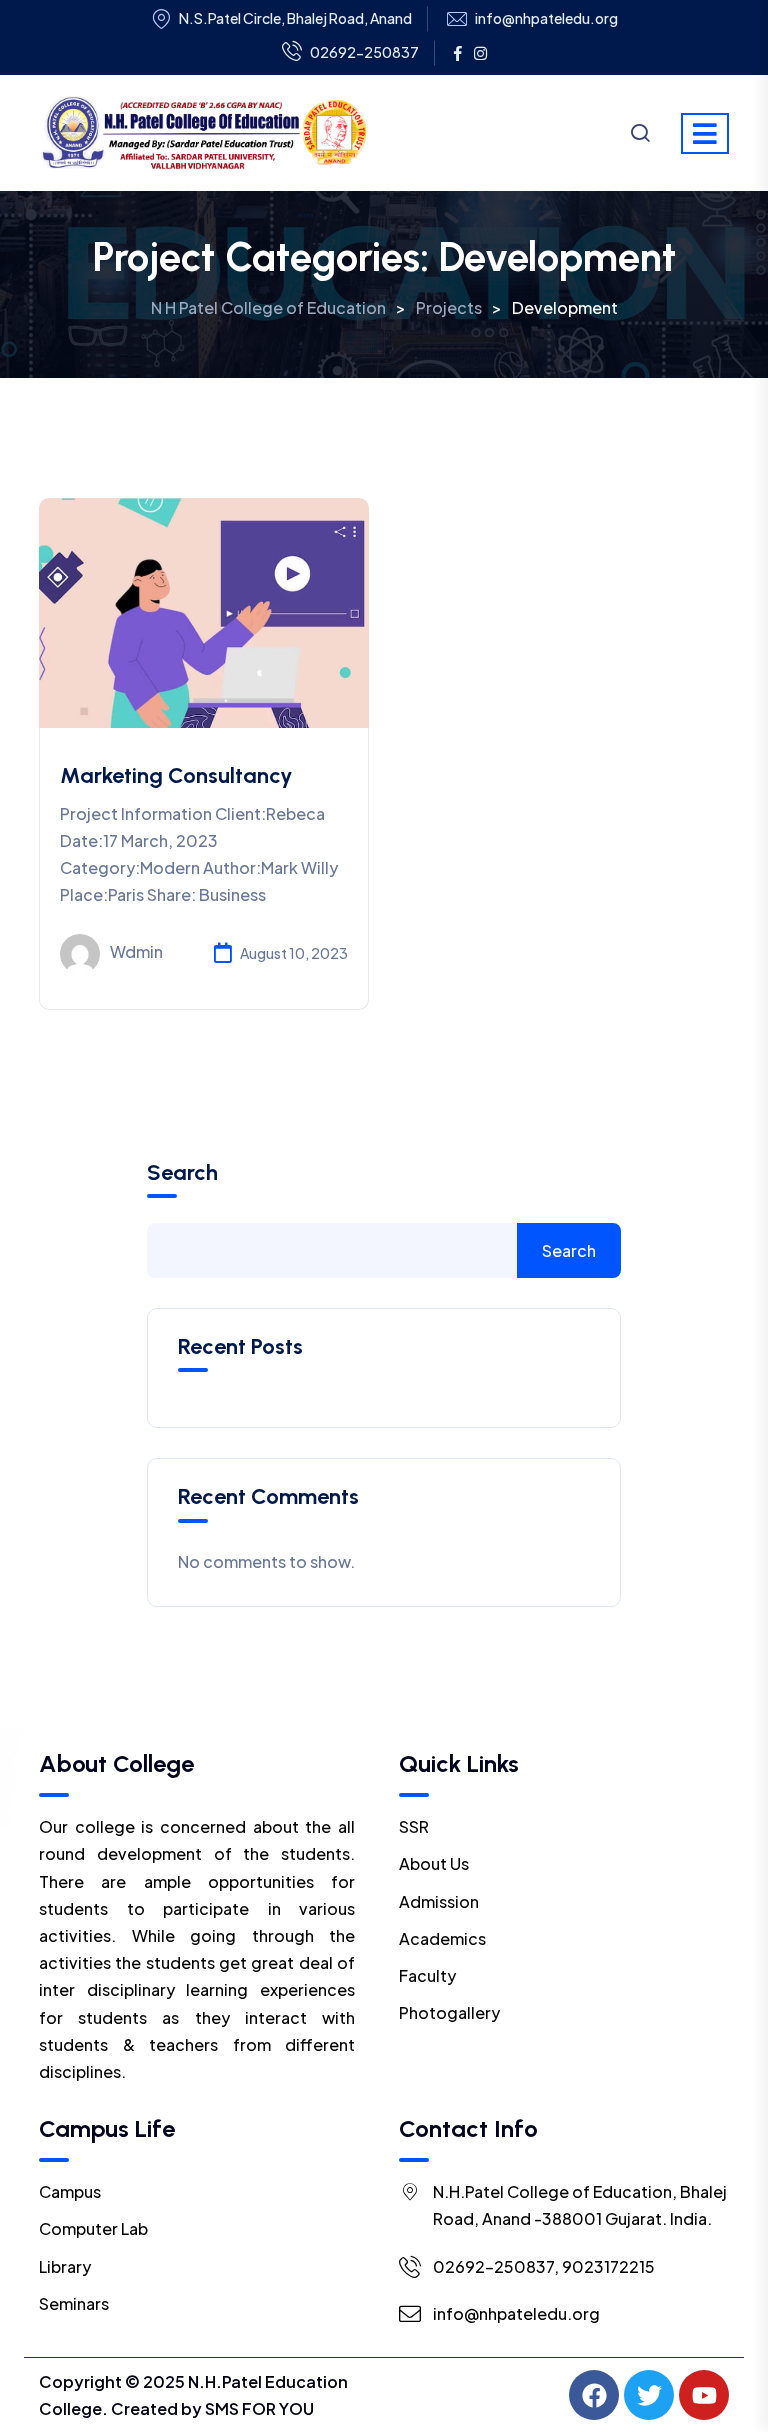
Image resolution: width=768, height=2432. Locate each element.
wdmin (136, 951)
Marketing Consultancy (176, 775)
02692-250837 (364, 52)
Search (182, 1173)
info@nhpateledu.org (546, 18)
